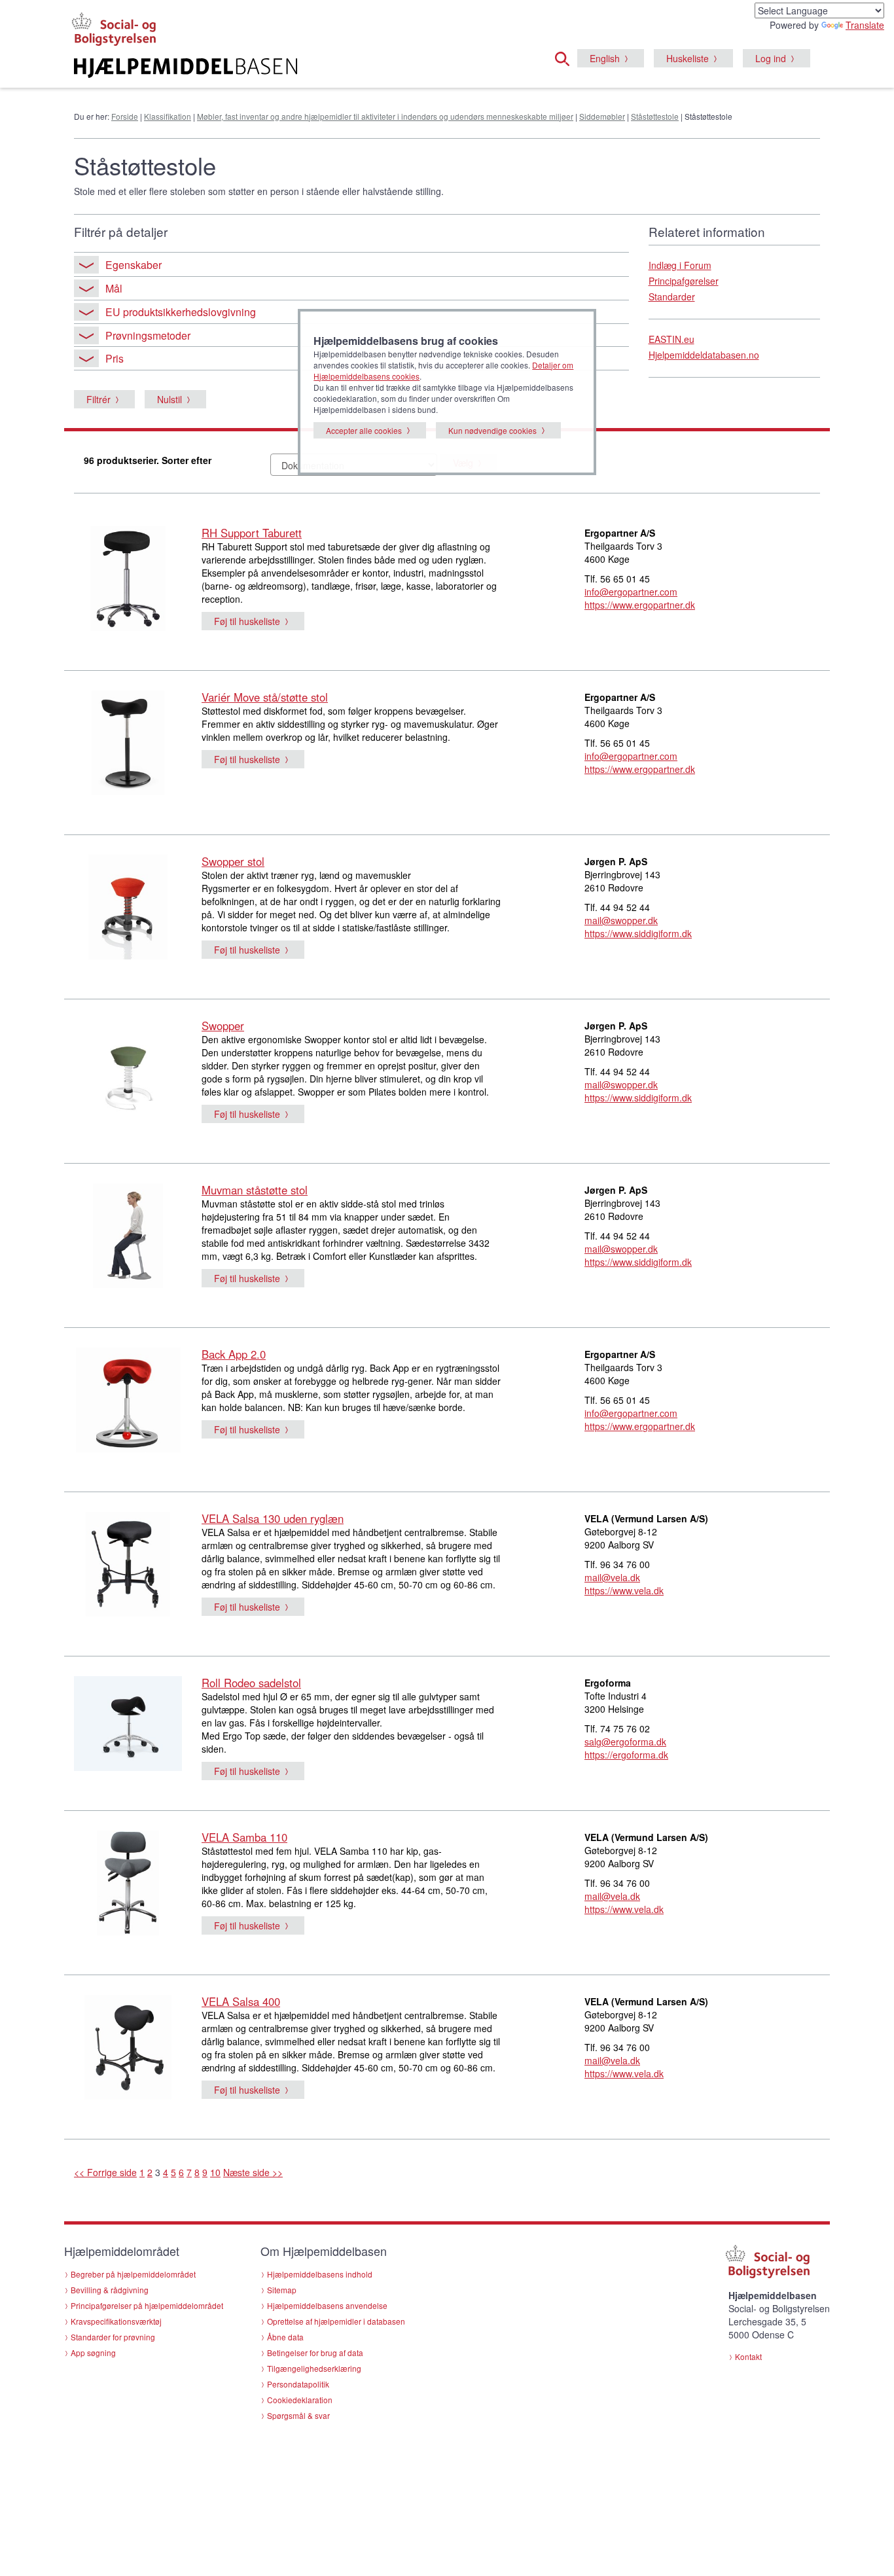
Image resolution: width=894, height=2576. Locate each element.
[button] (566, 57)
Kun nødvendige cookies (492, 430)
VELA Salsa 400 (241, 2001)
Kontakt (748, 2356)
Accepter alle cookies (364, 430)
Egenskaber (134, 265)
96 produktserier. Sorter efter (148, 460)
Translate (865, 25)
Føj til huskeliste (247, 621)
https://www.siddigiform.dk (638, 933)
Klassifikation (168, 116)
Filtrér (98, 399)
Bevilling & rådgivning (110, 2290)
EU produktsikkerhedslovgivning (181, 312)
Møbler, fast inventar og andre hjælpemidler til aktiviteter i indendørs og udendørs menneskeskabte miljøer (385, 116)
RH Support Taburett (252, 533)
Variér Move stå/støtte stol (265, 697)
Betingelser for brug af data (315, 2352)
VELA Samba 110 (244, 1837)
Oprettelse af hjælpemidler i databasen (336, 2321)
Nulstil (170, 399)
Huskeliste (688, 58)
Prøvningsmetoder (148, 335)
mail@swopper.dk (621, 920)
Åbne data (285, 2337)
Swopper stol (233, 861)
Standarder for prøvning (113, 2337)
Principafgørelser (684, 281)
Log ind (771, 58)
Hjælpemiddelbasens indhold (320, 2274)
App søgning (93, 2352)
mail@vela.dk (612, 1577)
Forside (125, 116)
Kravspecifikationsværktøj (116, 2321)
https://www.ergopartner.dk (640, 605)
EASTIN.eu (671, 339)
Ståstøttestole (655, 116)
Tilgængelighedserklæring (314, 2368)
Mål (114, 288)
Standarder (672, 296)
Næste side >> (253, 2172)
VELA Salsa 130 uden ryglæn (273, 1518)
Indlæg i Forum (680, 265)
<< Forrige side (105, 2172)
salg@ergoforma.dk (625, 1742)
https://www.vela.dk (624, 1590)
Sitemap (282, 2290)
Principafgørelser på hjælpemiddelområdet (147, 2305)
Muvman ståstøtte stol (255, 1190)
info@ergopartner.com (631, 592)
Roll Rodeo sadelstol (251, 1683)
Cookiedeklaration (300, 2400)
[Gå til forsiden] (288, 68)
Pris (115, 358)
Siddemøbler (602, 116)
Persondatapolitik (298, 2384)
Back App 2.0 (234, 1354)
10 (215, 2172)
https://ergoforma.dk (626, 1755)
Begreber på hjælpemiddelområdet (133, 2274)
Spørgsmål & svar (298, 2415)
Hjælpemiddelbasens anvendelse (327, 2305)
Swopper (223, 1026)
